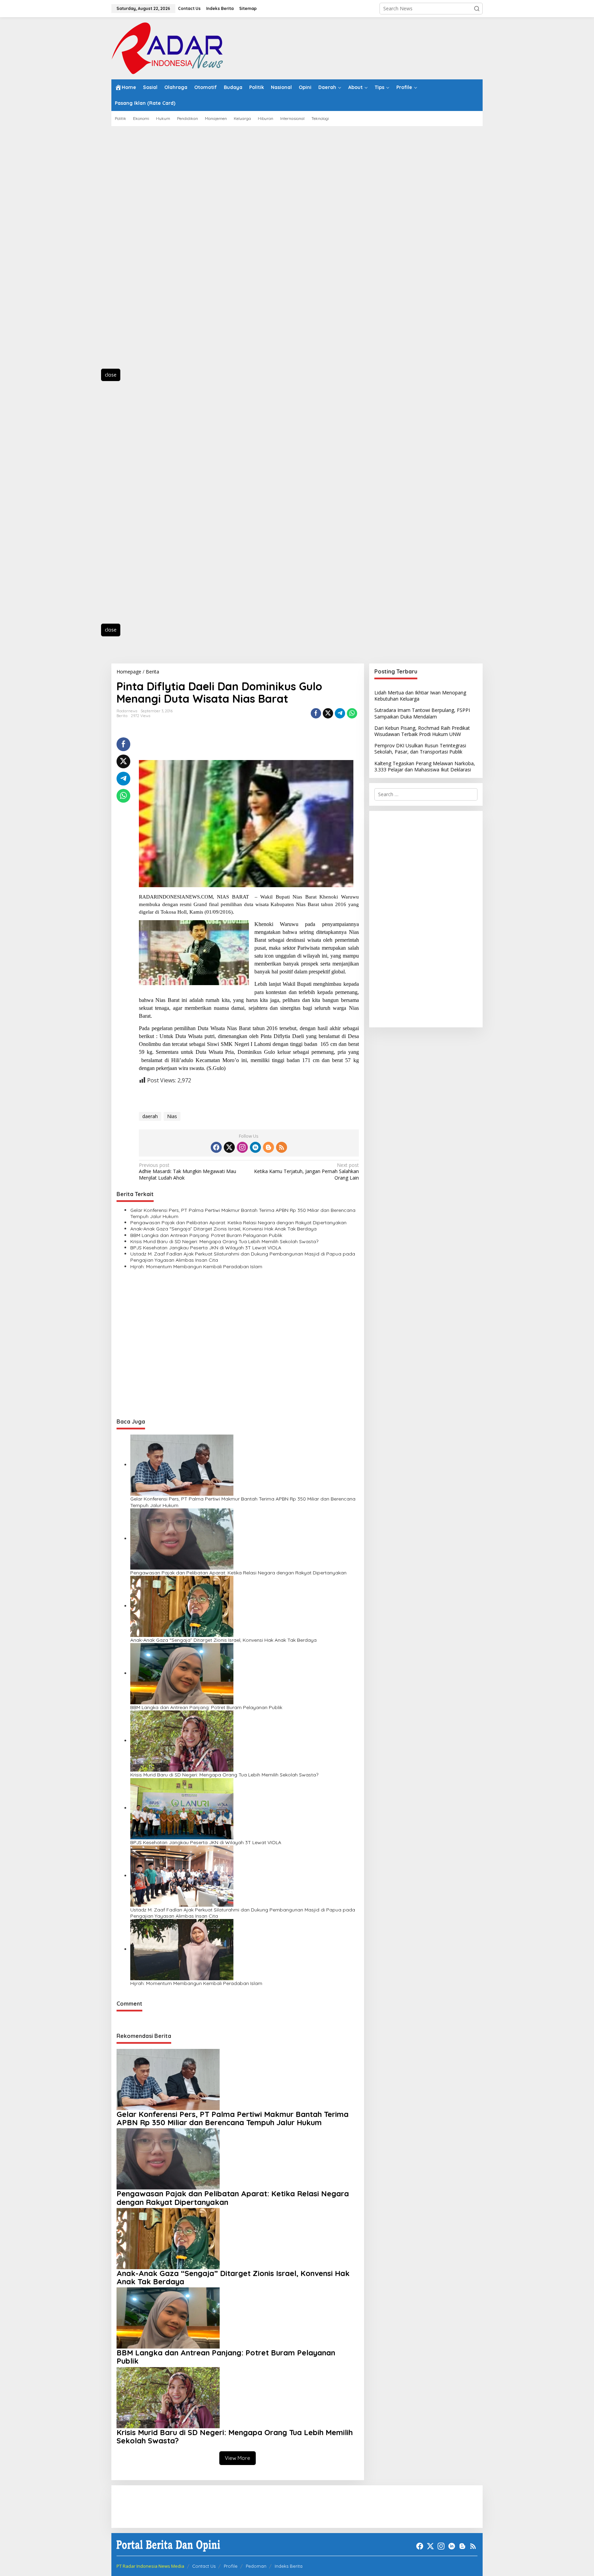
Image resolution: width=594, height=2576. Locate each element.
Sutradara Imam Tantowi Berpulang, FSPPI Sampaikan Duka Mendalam (422, 713)
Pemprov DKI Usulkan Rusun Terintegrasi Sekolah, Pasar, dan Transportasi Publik (420, 749)
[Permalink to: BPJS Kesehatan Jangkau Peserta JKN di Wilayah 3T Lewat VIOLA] (182, 1808)
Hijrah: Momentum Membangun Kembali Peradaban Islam (196, 1267)
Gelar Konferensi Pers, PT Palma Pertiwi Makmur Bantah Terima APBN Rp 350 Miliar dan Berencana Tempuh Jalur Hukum (243, 1213)
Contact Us (204, 2566)
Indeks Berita (289, 2566)
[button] (477, 9)
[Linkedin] (255, 1147)
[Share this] (316, 713)
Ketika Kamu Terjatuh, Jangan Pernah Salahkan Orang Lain (306, 1171)
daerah (150, 1116)
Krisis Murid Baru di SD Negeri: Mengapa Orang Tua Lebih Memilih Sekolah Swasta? (224, 1241)
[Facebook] (216, 1147)
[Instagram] (242, 1147)
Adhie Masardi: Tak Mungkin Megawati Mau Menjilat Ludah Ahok (188, 1171)
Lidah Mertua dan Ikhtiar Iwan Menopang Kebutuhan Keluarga (420, 696)
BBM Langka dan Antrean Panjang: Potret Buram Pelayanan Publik (206, 1235)
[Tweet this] (328, 713)
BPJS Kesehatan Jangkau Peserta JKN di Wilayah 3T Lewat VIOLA (206, 1248)
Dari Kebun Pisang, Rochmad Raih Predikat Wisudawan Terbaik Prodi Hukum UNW (422, 731)
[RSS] (282, 1147)
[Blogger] (268, 1147)
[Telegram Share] (340, 713)
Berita (122, 716)
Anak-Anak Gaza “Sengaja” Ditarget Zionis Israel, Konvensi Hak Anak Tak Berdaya (223, 1229)
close (111, 375)
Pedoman (256, 2566)
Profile (231, 2566)
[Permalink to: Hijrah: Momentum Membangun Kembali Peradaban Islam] (182, 1949)
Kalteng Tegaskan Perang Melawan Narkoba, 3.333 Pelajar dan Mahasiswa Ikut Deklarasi (425, 766)
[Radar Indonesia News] (167, 48)
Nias (172, 1116)
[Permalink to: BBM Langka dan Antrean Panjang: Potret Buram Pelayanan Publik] (182, 1673)
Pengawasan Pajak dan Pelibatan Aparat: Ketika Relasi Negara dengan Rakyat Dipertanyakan (238, 1223)
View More (238, 2458)
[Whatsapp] (352, 713)
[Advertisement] (142, 251)
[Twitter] (229, 1147)
